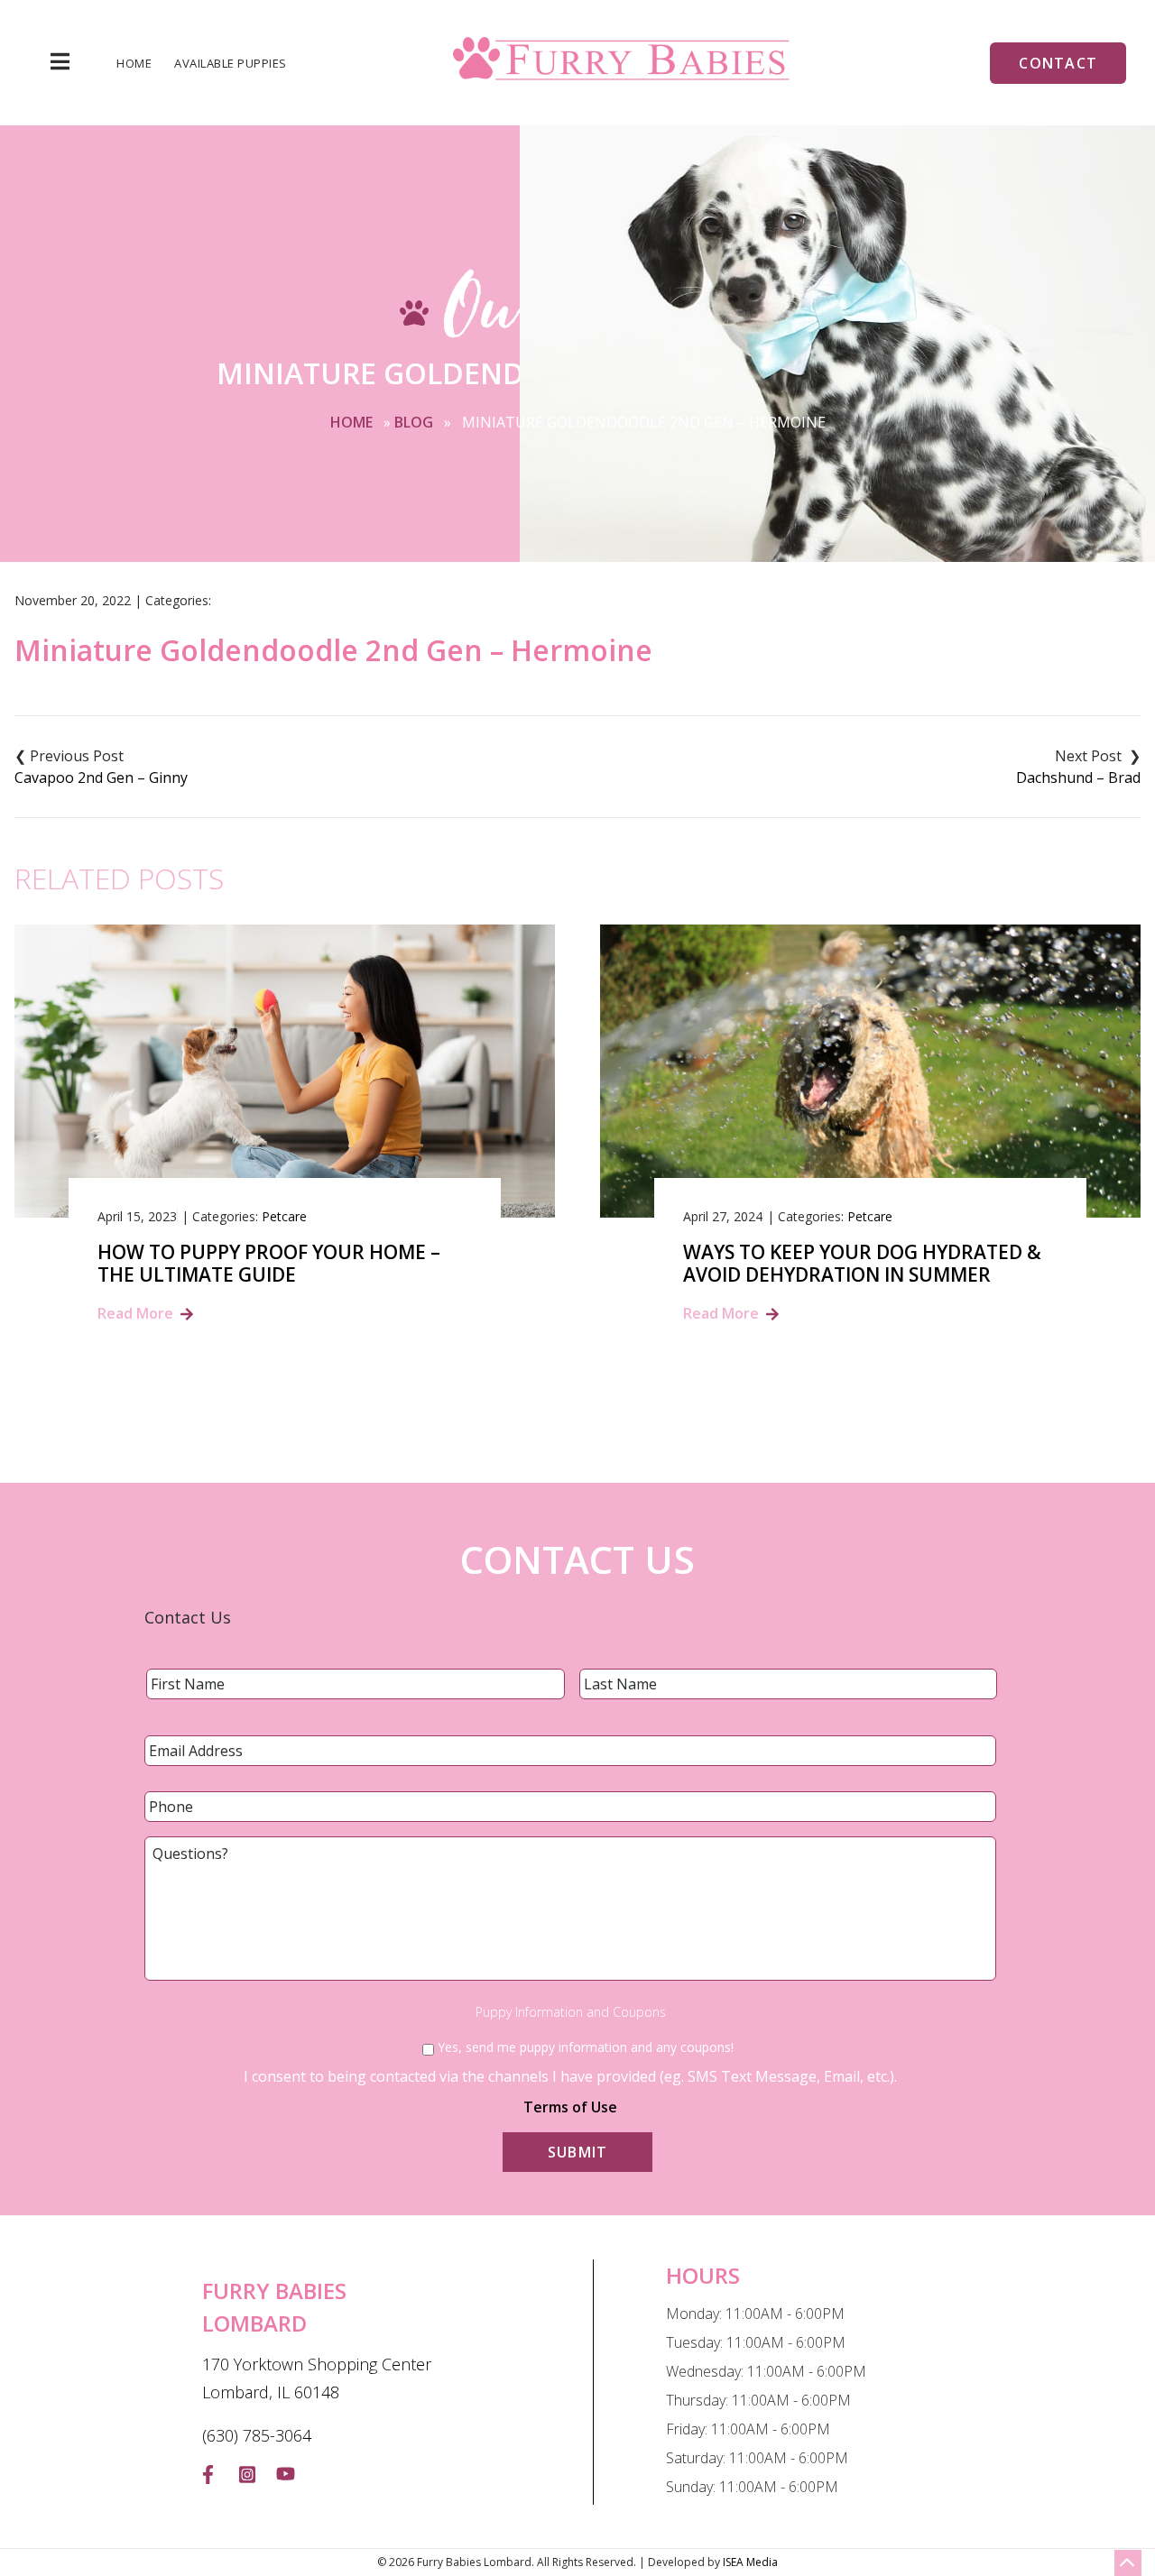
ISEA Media (750, 2562)
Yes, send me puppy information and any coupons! (586, 2047)
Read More (135, 1313)
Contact (1058, 63)
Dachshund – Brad (1078, 777)
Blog (414, 422)
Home (134, 64)
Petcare (284, 1216)
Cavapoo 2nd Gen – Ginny (101, 777)
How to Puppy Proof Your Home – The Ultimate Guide (269, 1264)
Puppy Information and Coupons (571, 2012)
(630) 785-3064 (257, 2435)
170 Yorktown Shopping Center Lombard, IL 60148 (317, 2378)
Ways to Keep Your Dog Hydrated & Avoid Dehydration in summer (862, 1264)
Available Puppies (231, 64)
